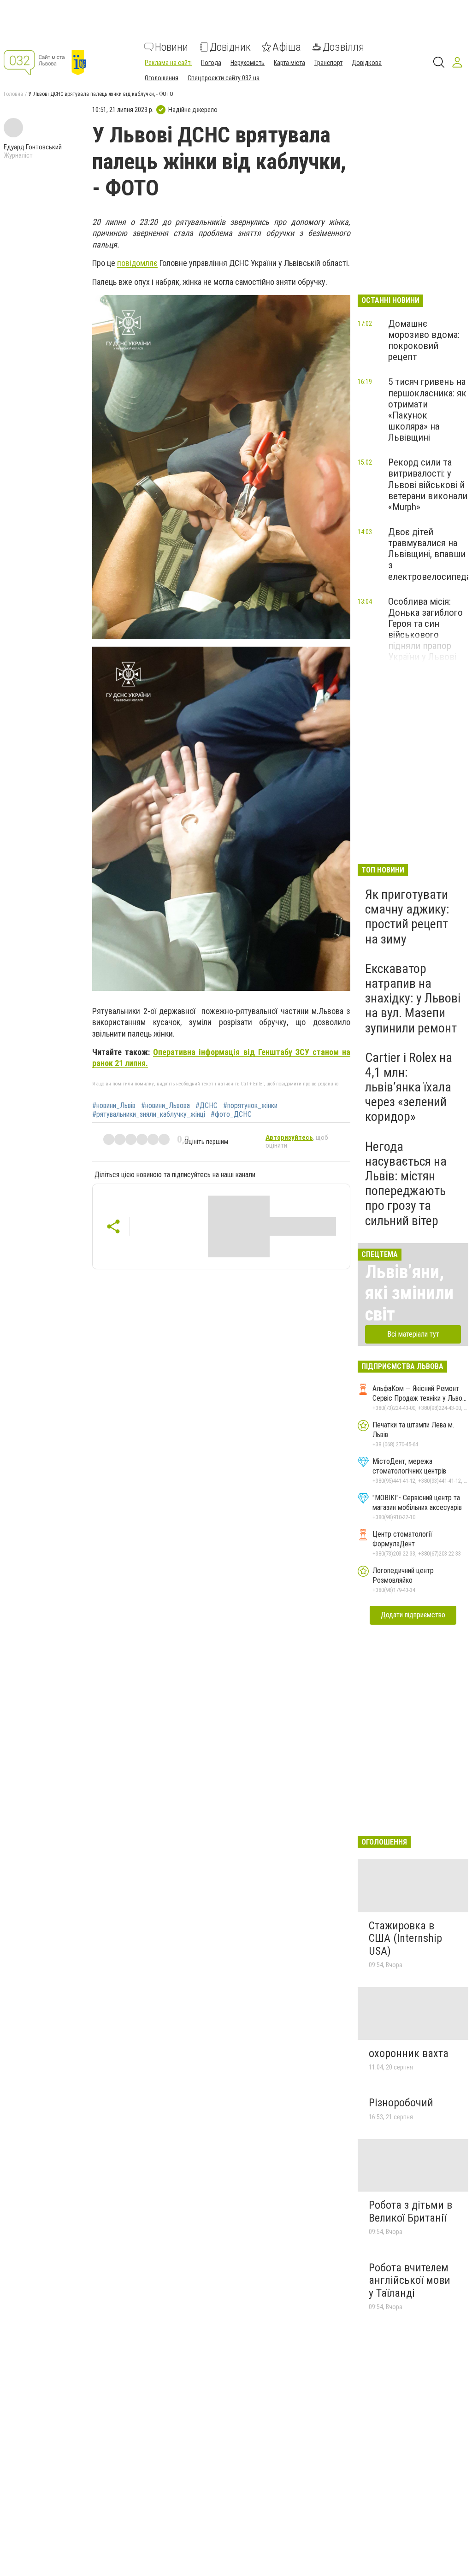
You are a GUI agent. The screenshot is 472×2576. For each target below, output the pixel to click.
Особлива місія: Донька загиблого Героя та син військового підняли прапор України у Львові (425, 629)
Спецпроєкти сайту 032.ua (224, 78)
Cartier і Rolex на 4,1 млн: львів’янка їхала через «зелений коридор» (409, 1087)
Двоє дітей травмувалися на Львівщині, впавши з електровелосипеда (429, 554)
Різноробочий (401, 2103)
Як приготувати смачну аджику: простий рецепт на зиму (407, 917)
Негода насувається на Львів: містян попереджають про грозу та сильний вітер (406, 1184)
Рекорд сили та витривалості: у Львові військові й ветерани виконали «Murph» (428, 485)
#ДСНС (206, 1106)
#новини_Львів (114, 1106)
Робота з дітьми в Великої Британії (410, 2211)
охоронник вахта (409, 2053)
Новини (171, 47)
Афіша (287, 47)
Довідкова (367, 63)
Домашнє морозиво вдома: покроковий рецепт (424, 340)
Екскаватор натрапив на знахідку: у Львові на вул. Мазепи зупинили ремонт (413, 998)
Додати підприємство (413, 1615)
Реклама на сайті (168, 63)
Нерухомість (248, 63)
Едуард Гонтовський (33, 147)
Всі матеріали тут (413, 1334)
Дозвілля (343, 47)
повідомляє (137, 263)
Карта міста (289, 63)
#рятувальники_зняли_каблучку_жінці (149, 1114)
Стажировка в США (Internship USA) (405, 1938)
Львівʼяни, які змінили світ (409, 1293)
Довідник (230, 47)
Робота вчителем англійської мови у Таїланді (410, 2280)
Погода (211, 63)
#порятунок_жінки (250, 1106)
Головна (13, 94)
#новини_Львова (165, 1106)
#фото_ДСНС (231, 1114)
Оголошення (162, 78)
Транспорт (328, 63)
